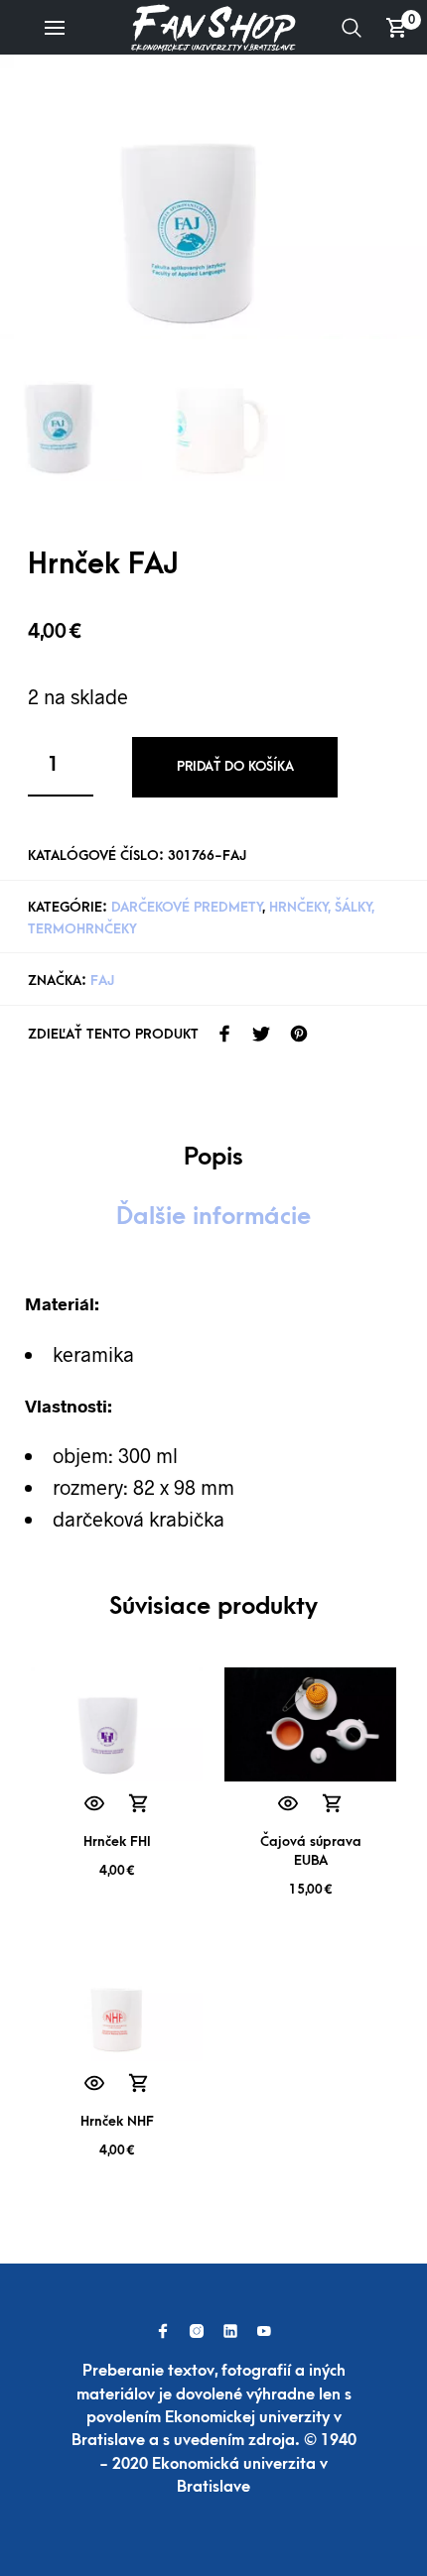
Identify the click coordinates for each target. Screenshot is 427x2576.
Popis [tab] (213, 1157)
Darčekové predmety (187, 907)
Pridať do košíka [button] (139, 1804)
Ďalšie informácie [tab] (213, 1216)
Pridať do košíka (235, 766)
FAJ (102, 981)
